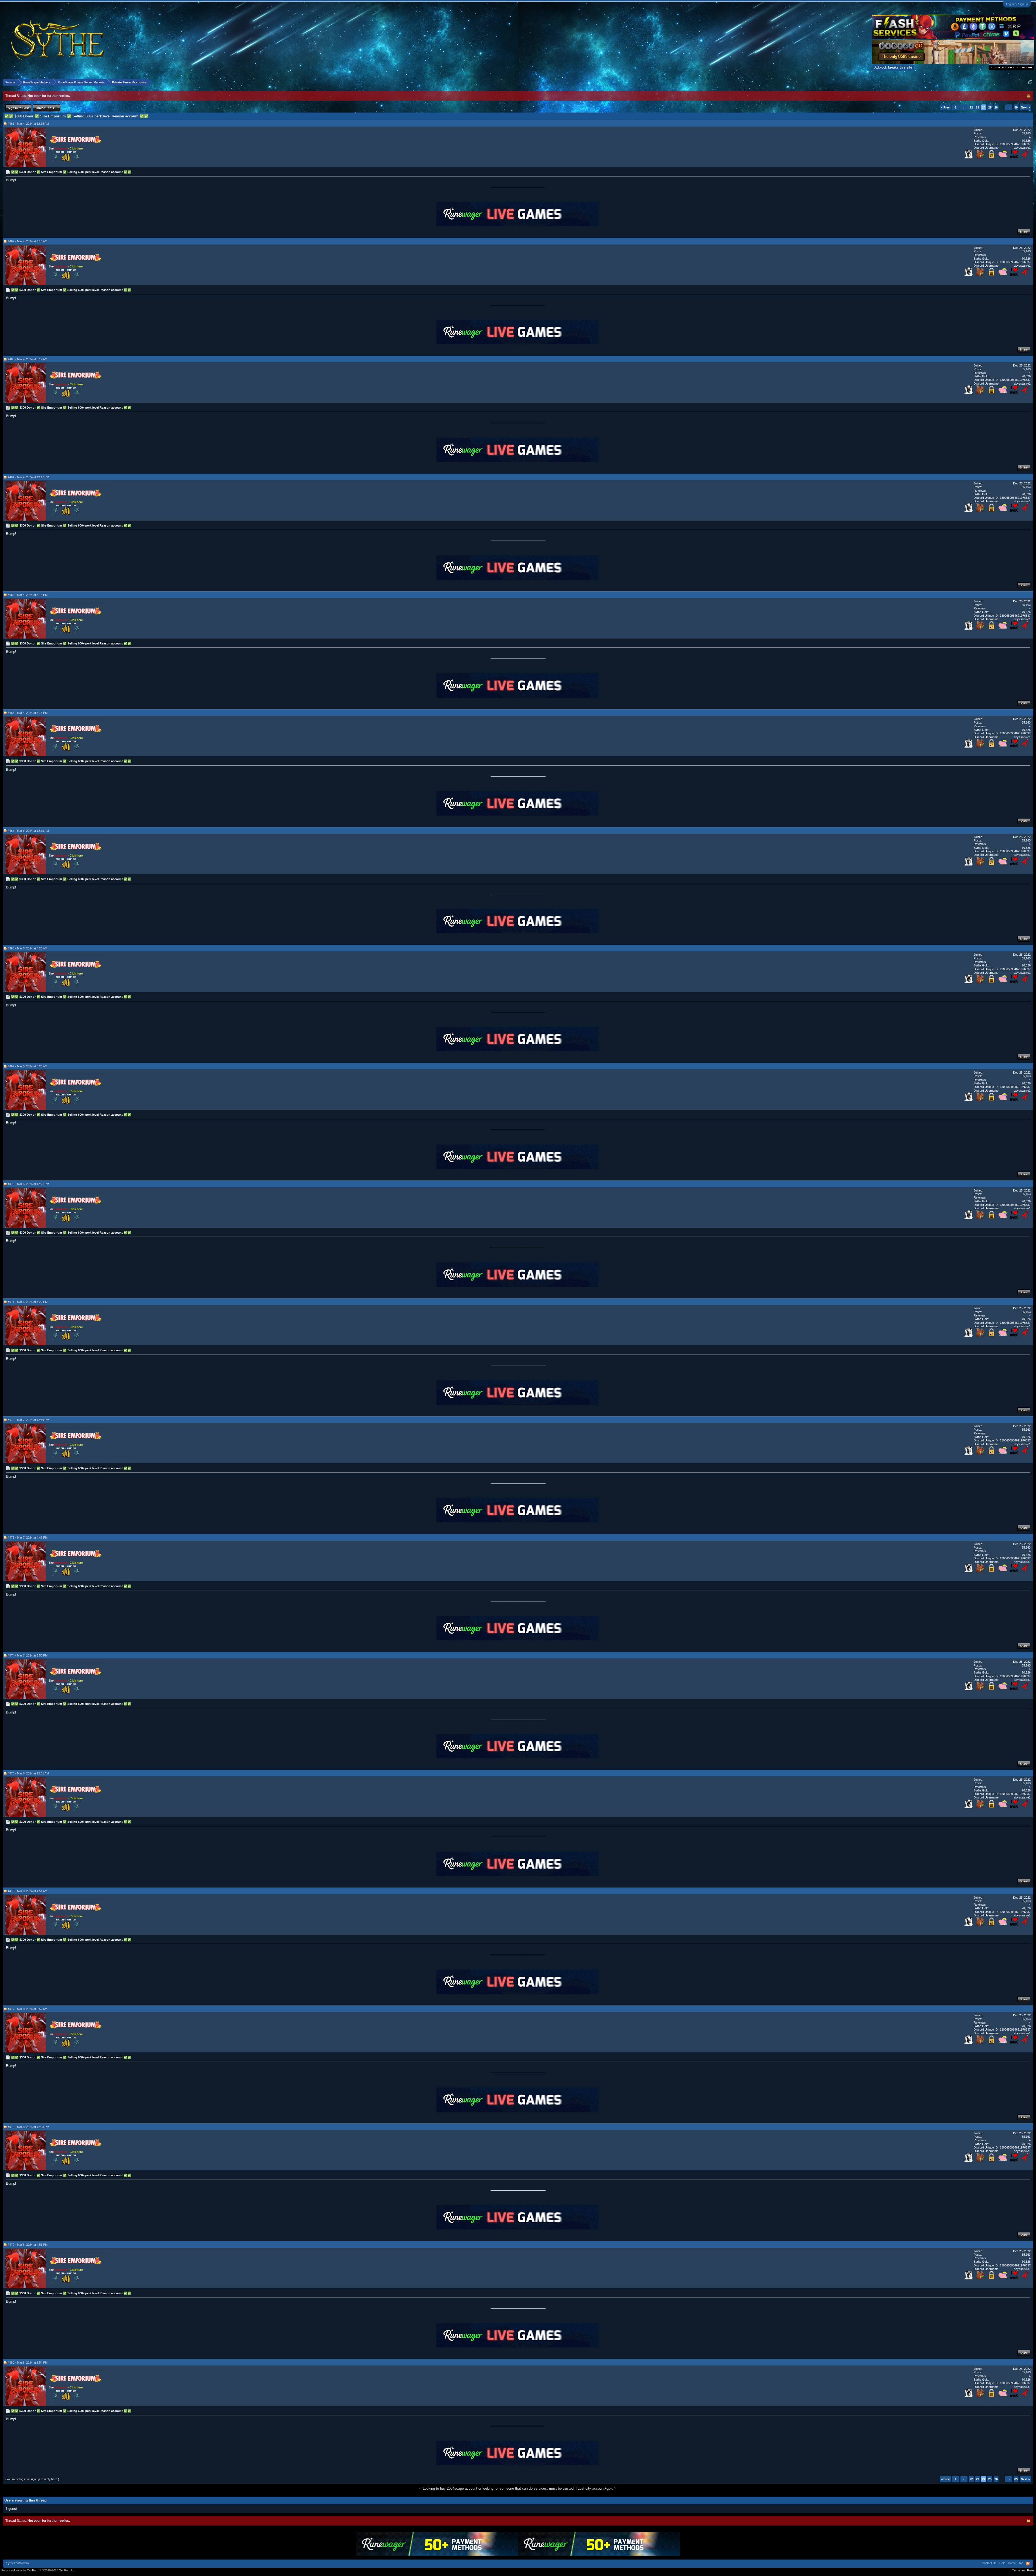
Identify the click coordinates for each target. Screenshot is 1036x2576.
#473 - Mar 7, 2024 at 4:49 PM (28, 1538)
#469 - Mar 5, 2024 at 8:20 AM (28, 1066)
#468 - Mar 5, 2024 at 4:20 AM (28, 948)
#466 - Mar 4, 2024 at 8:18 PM (28, 713)
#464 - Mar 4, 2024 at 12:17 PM (28, 477)
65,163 (1026, 133)
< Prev (945, 107)
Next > (1025, 107)
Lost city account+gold (595, 2488)
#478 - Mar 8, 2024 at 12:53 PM (28, 2127)
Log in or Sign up (1017, 4)
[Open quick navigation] (1030, 82)
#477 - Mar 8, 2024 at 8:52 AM (28, 2009)
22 (971, 107)
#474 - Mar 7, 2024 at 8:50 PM (28, 1655)
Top (1021, 2563)
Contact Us (989, 2563)
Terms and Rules (1023, 2570)
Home (1012, 2563)
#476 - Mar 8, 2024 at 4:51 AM (28, 1891)
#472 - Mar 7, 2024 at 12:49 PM (28, 1420)
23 (977, 107)
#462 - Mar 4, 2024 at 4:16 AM (28, 241)
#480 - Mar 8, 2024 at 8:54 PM (28, 2363)
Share (1024, 232)
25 (990, 107)
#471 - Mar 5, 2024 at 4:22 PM (28, 1302)
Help (1002, 2563)
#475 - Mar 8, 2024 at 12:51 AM (28, 1773)
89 (1016, 107)
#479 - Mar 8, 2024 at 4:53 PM (28, 2245)
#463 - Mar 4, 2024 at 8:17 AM (28, 359)
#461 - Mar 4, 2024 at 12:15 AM (28, 124)
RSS (1028, 2564)
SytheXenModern (18, 2563)
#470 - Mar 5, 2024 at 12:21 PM (28, 1184)
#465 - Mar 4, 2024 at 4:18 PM (28, 595)
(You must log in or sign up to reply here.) (32, 2479)
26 (996, 107)
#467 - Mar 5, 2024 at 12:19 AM (28, 831)
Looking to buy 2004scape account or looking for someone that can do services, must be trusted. (499, 2488)
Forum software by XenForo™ (39, 2570)
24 (984, 107)
